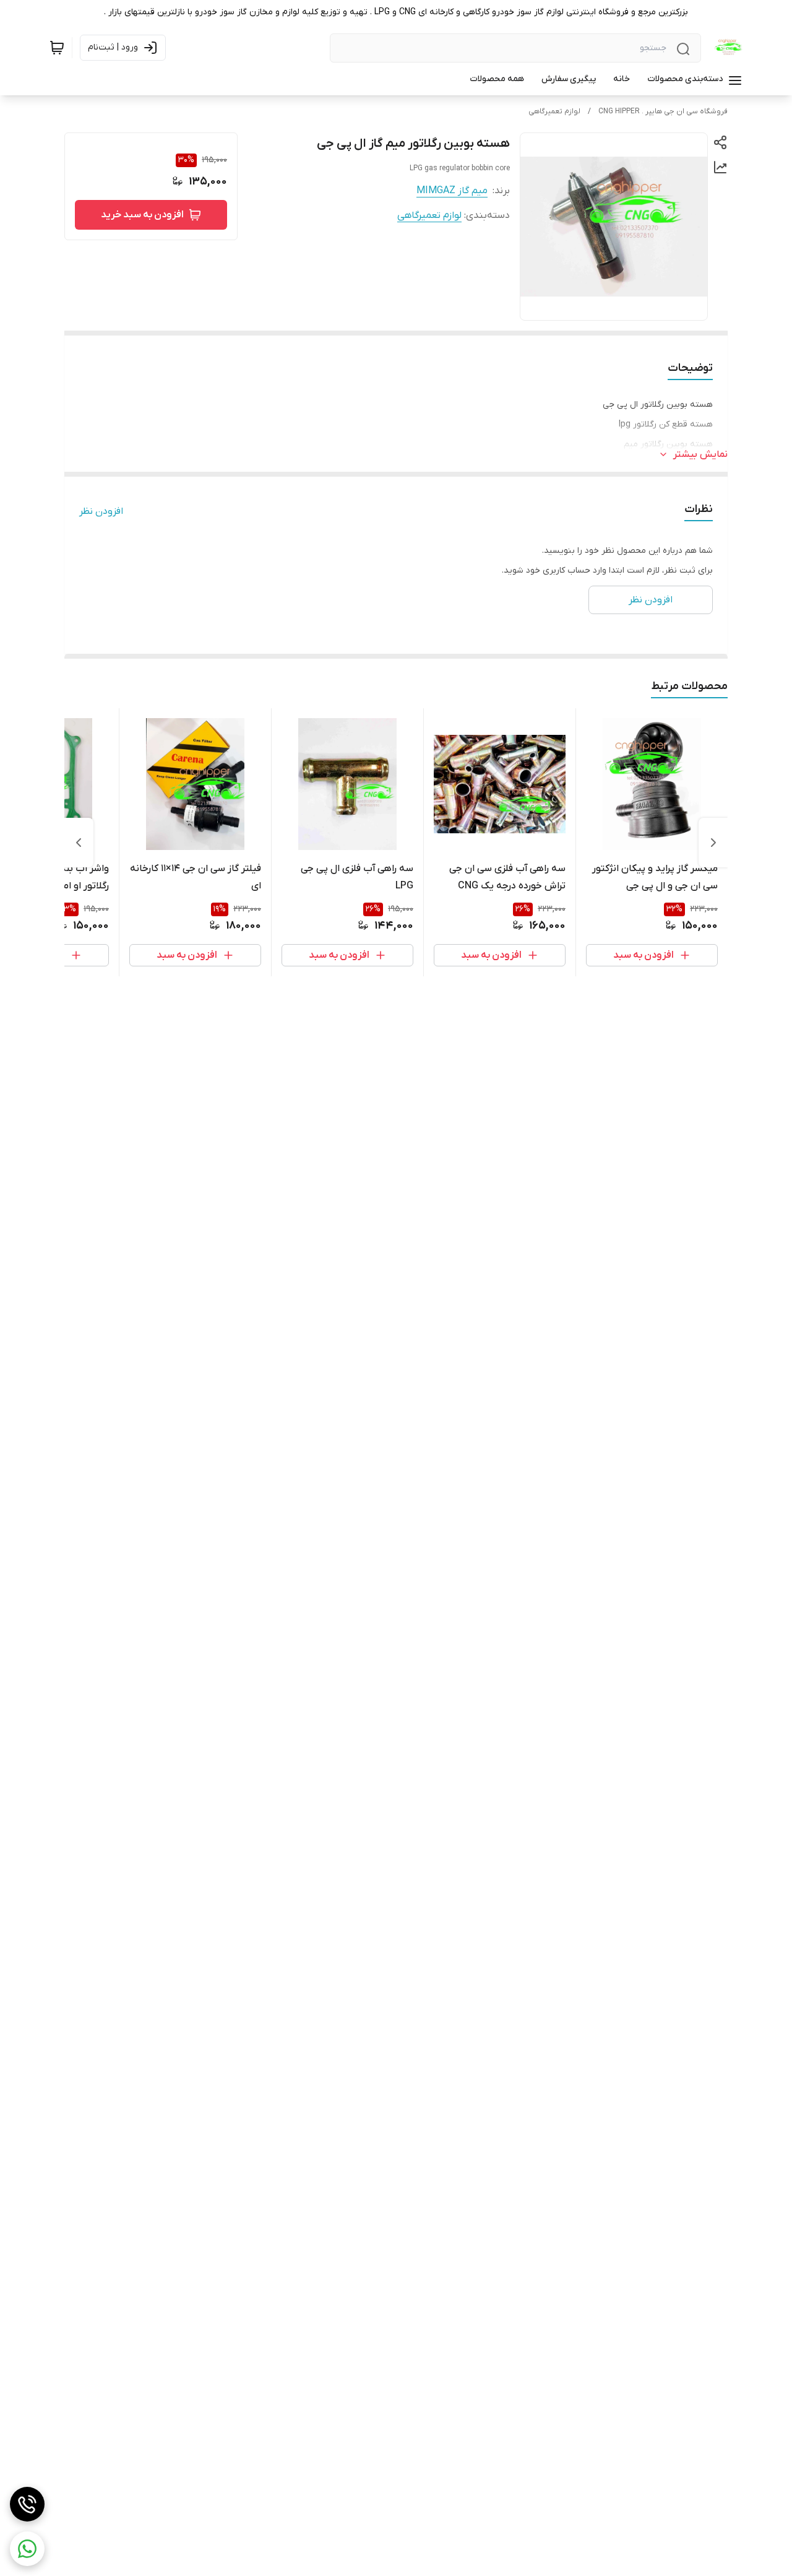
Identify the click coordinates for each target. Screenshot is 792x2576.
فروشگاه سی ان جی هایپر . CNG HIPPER (663, 111)
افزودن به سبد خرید (142, 215)
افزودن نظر (101, 511)
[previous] (713, 843)
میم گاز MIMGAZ (452, 191)
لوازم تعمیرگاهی (554, 111)
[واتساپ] (27, 2549)
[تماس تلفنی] (27, 2504)
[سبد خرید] (57, 48)
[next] (79, 843)
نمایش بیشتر (700, 454)
